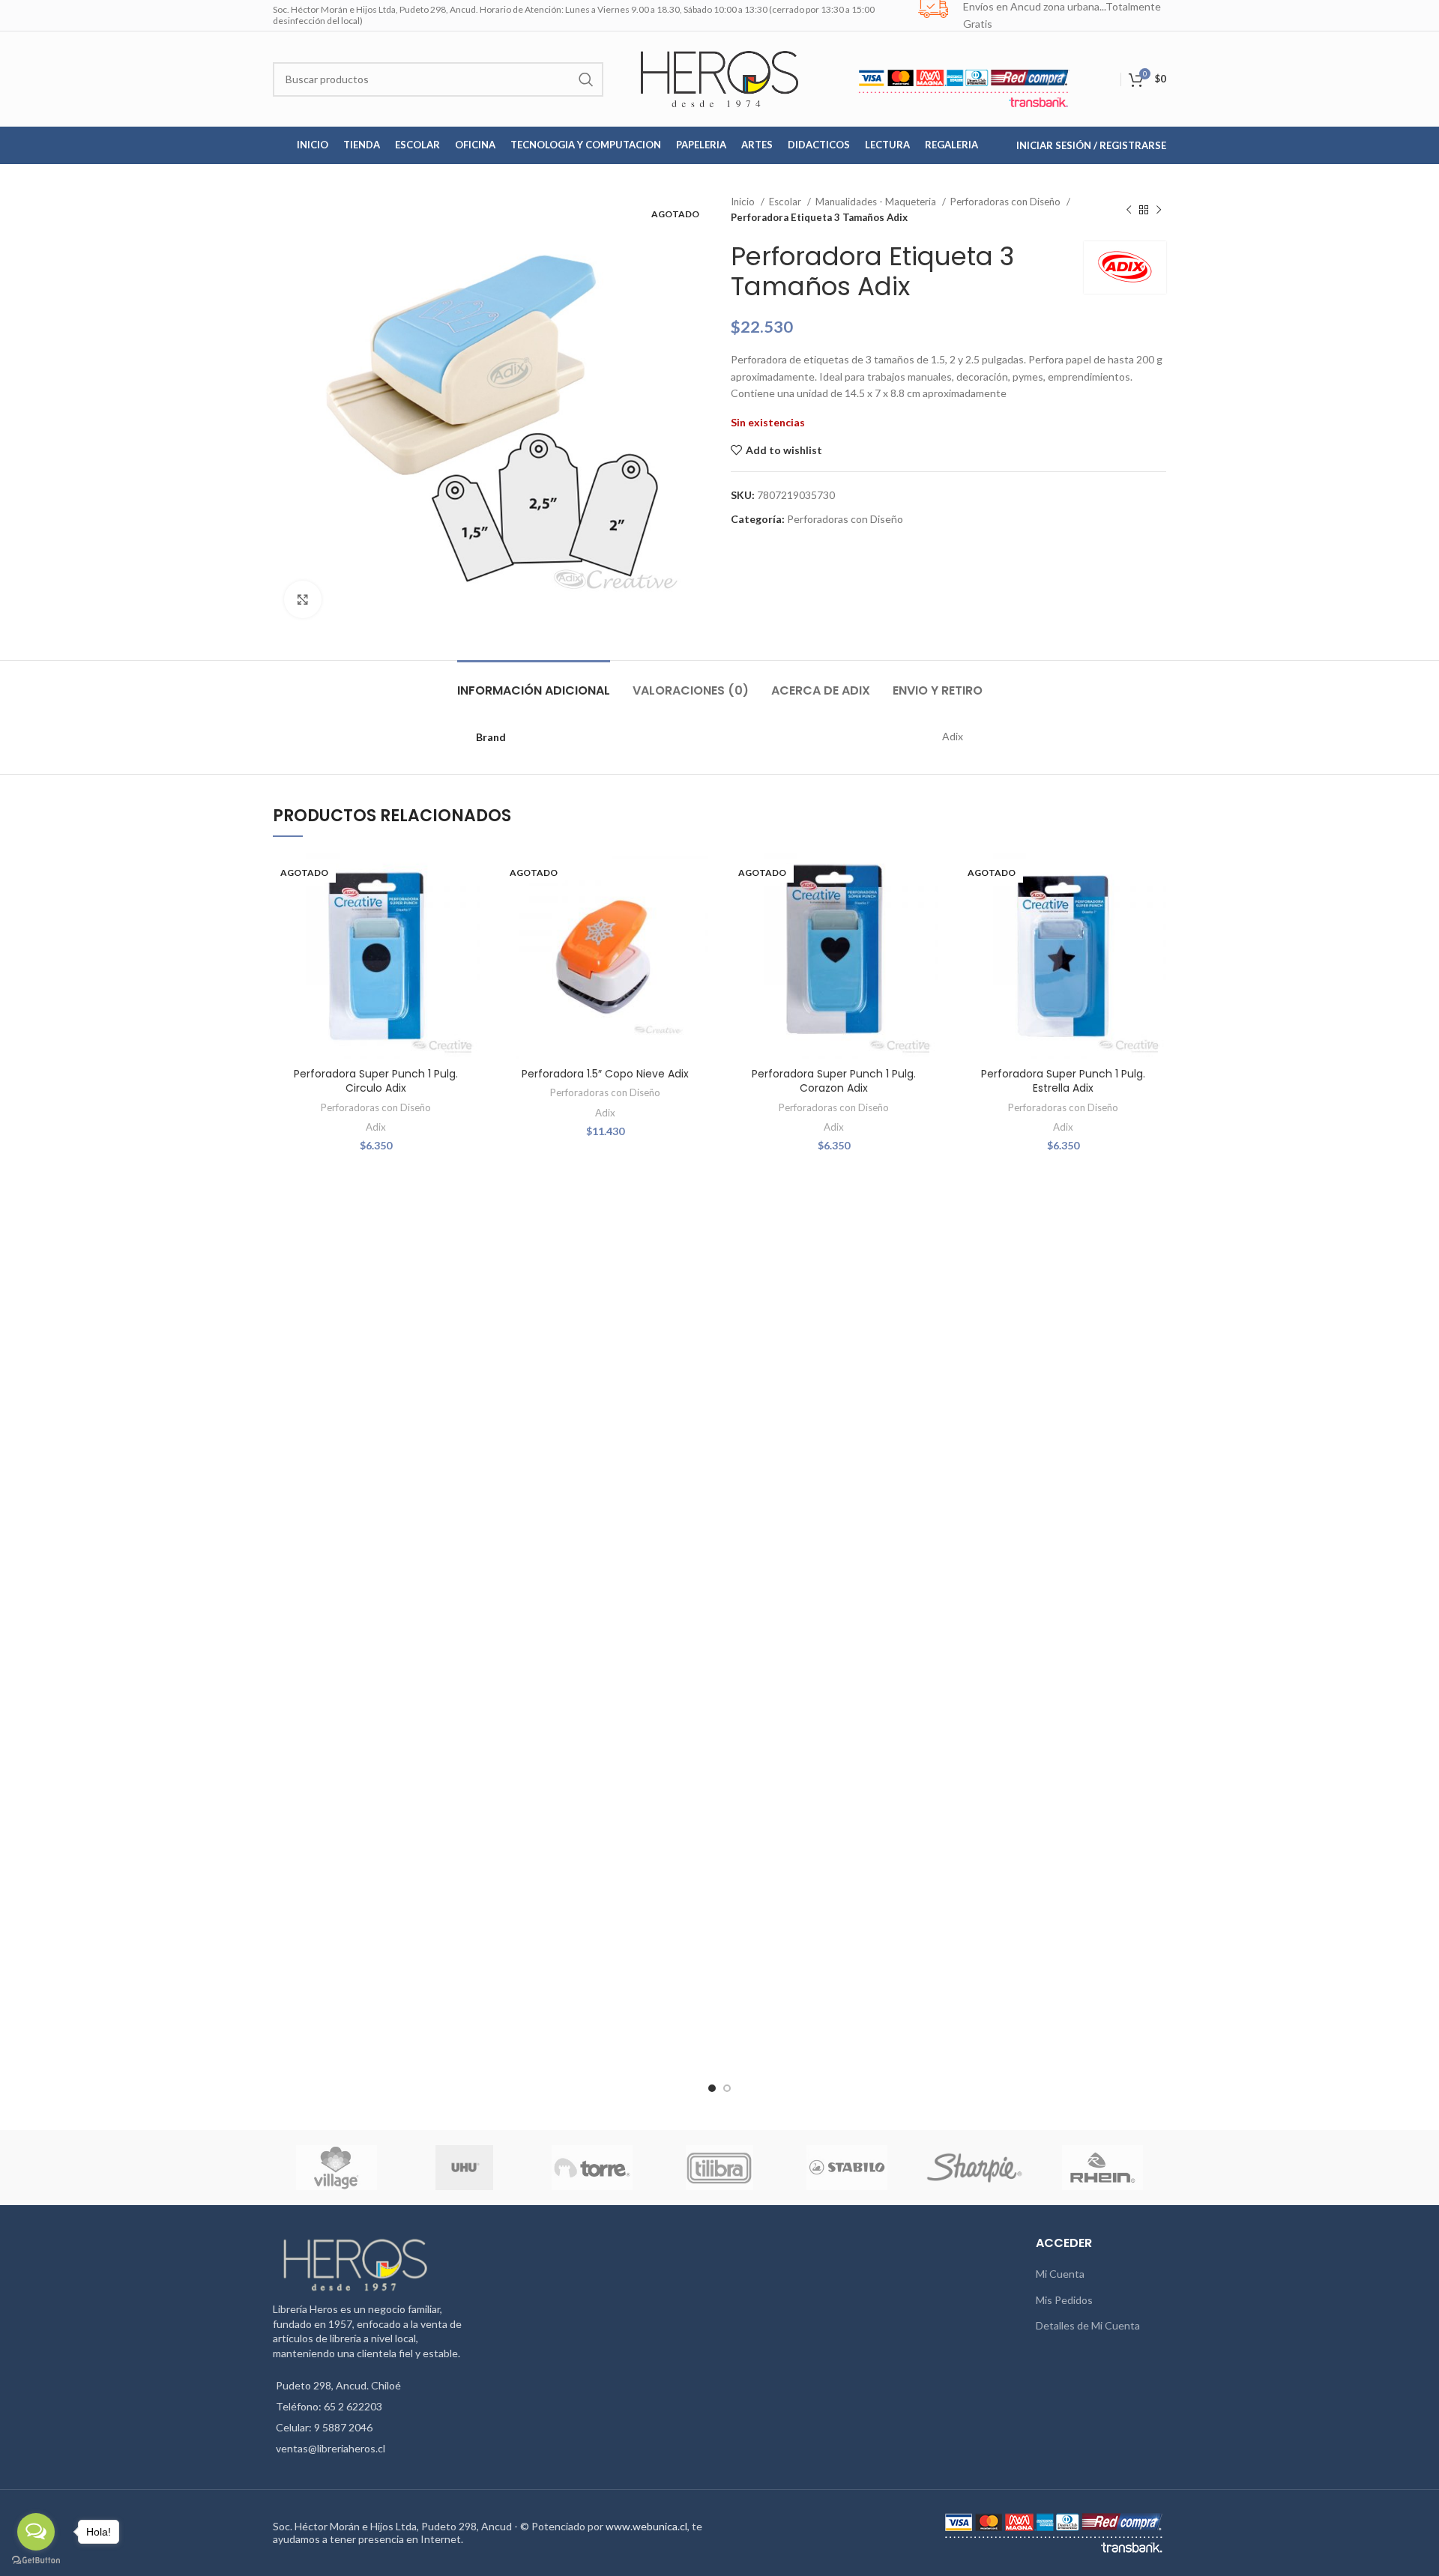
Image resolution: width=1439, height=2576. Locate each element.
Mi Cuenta (1060, 2274)
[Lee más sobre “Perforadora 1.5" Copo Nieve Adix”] (697, 911)
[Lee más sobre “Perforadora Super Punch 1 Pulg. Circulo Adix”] (468, 911)
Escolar (786, 202)
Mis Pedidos (1064, 2300)
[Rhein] (1102, 2168)
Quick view (468, 944)
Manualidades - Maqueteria (877, 202)
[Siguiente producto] (1159, 210)
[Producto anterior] (1129, 210)
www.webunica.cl (646, 2526)
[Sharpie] (974, 2167)
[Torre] (592, 2168)
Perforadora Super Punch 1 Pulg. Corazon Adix (834, 1081)
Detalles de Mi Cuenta (1088, 2325)
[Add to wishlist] (468, 877)
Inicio (744, 202)
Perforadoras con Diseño (1007, 202)
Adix (376, 1127)
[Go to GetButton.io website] (36, 2561)
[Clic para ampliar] (303, 599)
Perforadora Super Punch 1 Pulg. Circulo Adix (376, 1081)
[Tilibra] (719, 2168)
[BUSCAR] (586, 79)
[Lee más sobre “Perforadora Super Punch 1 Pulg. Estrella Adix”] (1155, 911)
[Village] (337, 2168)
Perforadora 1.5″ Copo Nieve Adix (605, 1074)
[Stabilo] (847, 2168)
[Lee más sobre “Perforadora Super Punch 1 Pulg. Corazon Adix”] (926, 911)
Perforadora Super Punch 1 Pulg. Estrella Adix (1063, 1081)
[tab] (534, 683)
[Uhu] (465, 2168)
